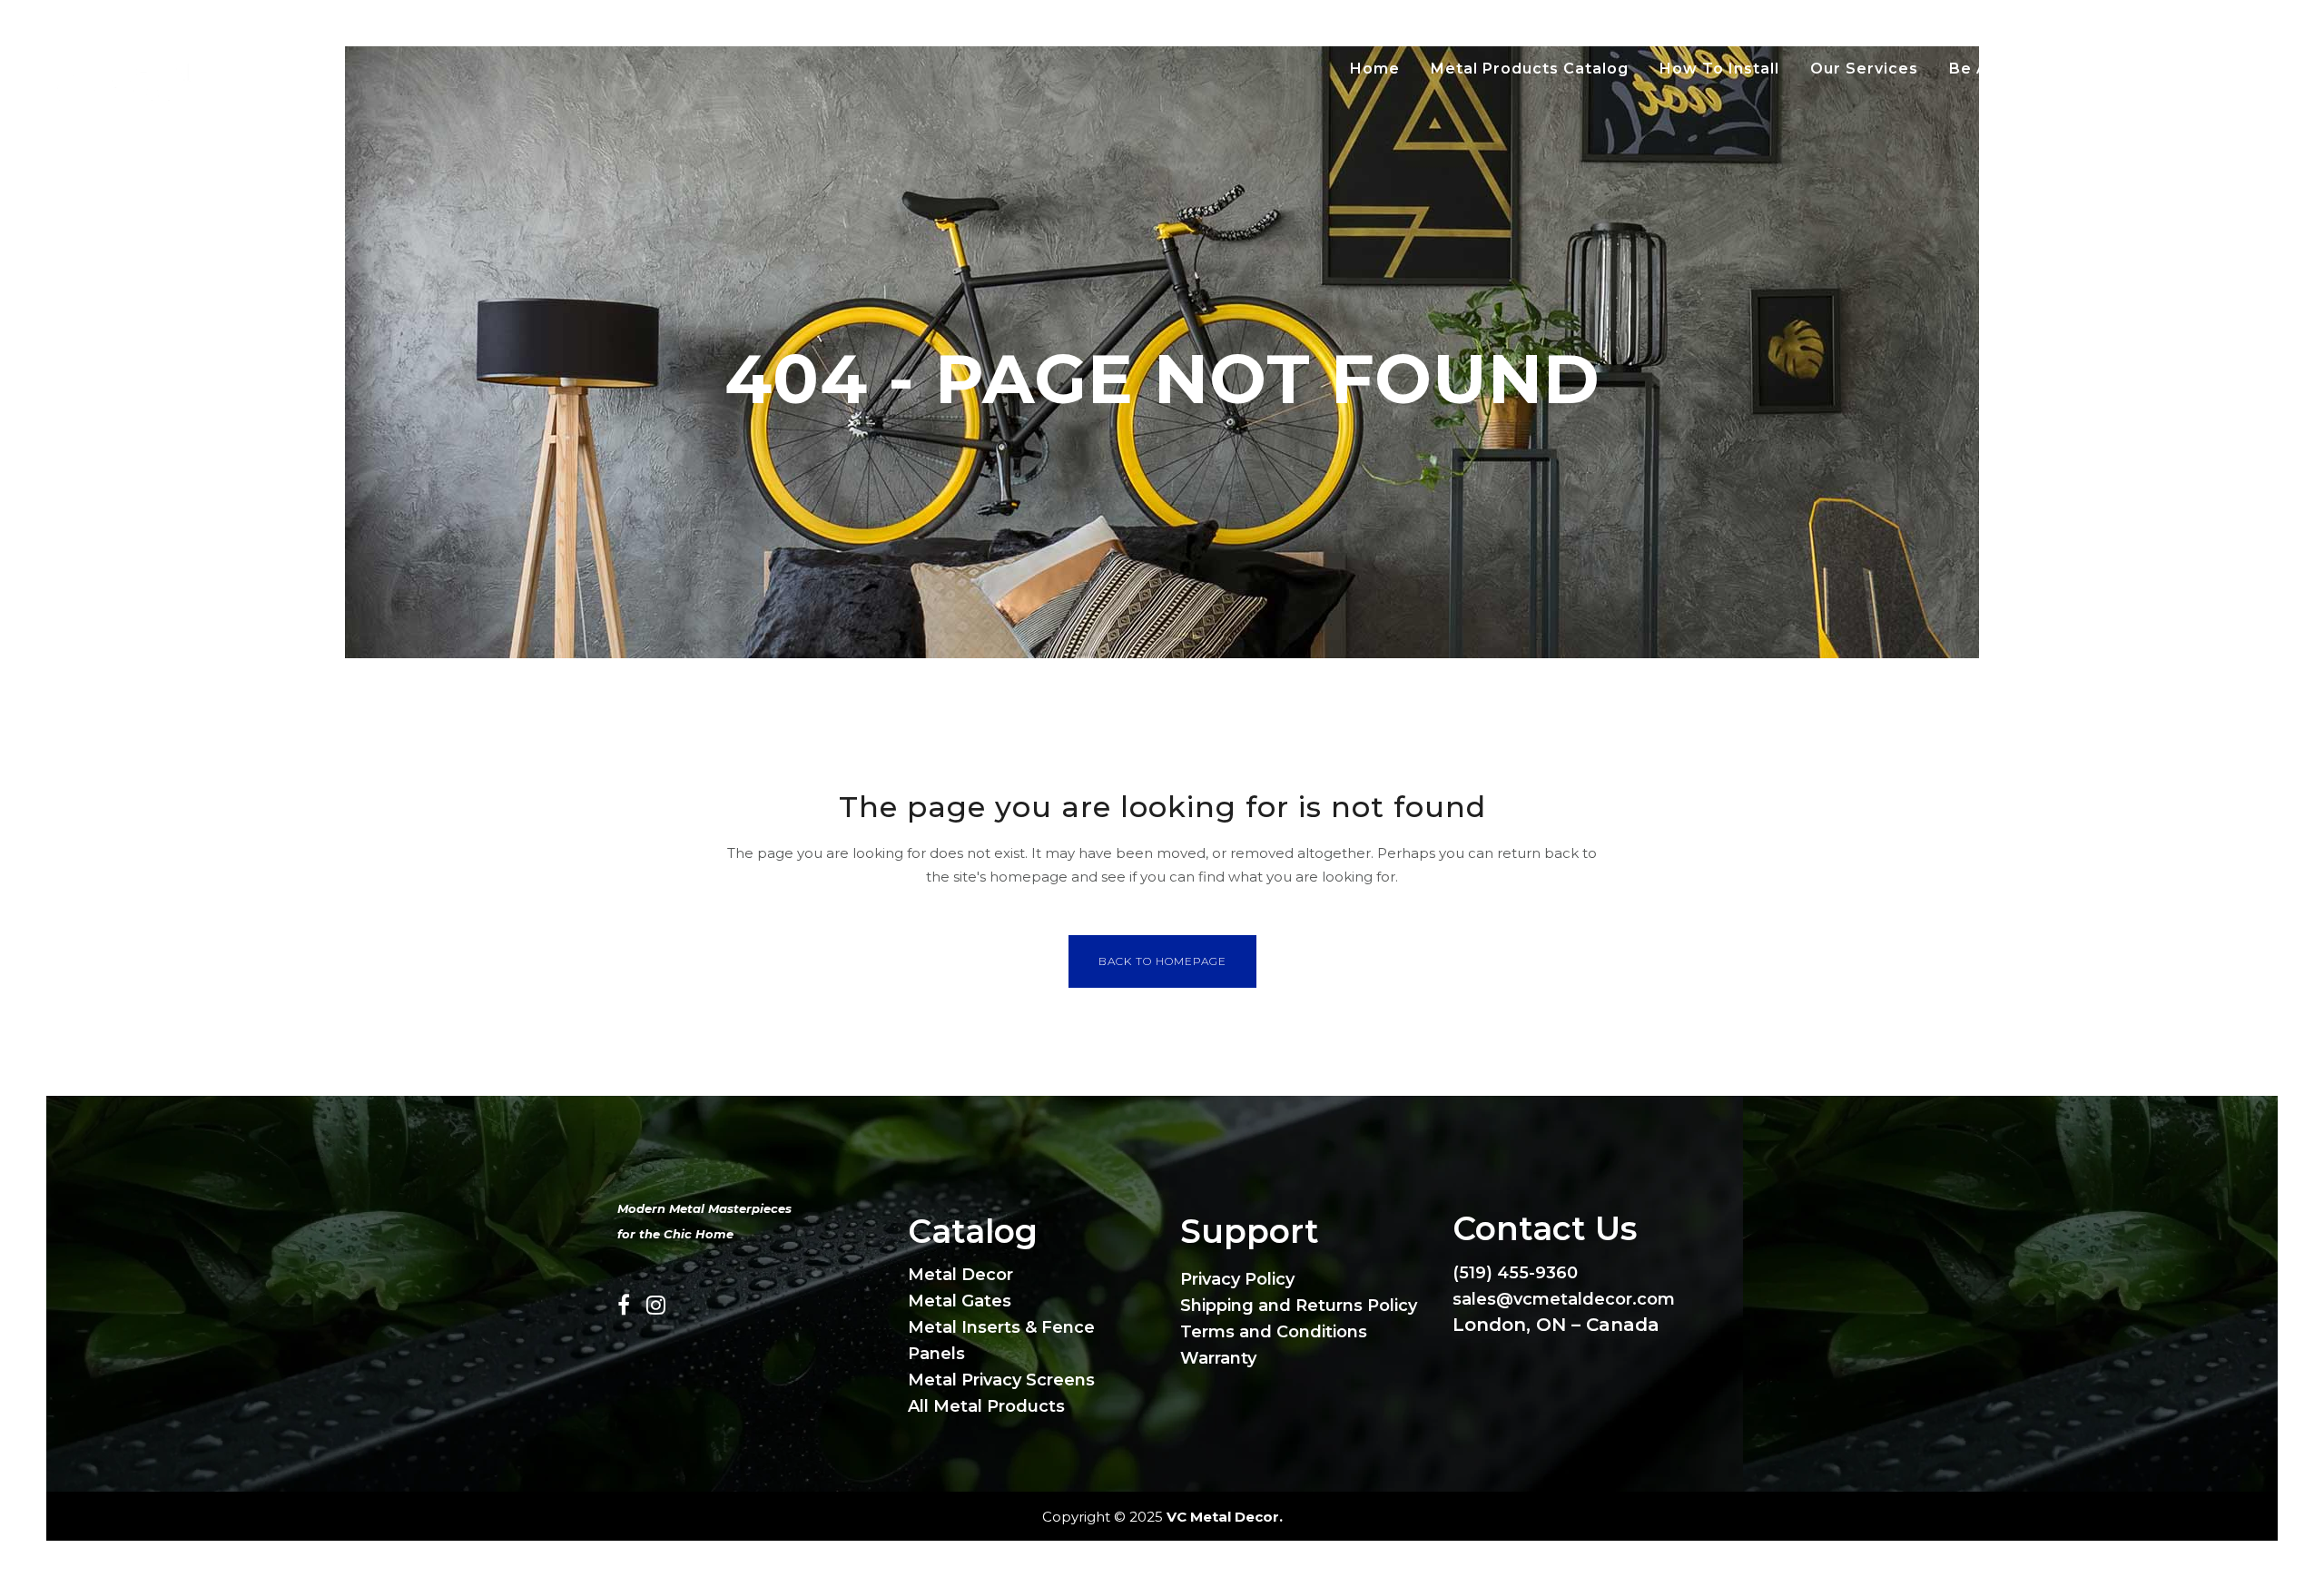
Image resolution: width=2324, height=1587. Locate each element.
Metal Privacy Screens (1001, 1380)
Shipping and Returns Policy (1299, 1306)
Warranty (1218, 1358)
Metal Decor (960, 1275)
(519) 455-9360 (1515, 1273)
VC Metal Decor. (1225, 1517)
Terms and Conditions (1274, 1332)
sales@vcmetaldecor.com (1564, 1299)
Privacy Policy (1237, 1279)
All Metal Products (986, 1406)
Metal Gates (960, 1301)
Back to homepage (1162, 961)
